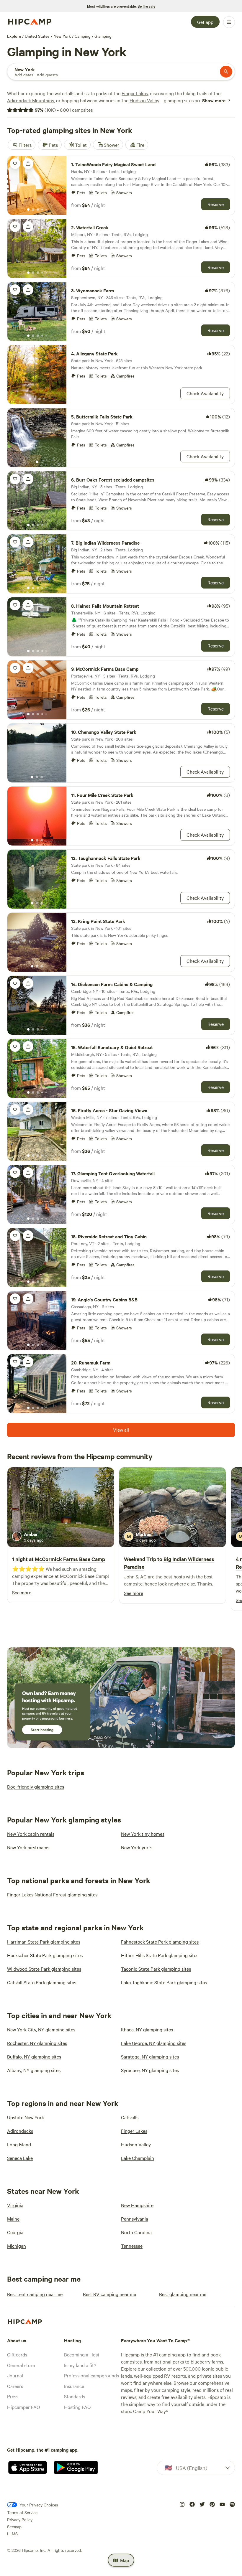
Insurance (74, 2386)
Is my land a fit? (80, 2365)
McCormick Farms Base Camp (70, 1559)
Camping (83, 36)
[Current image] (28, 210)
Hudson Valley (144, 100)
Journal (15, 2375)
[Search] (226, 72)
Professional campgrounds (91, 2375)
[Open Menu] (229, 22)
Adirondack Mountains (31, 100)
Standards (75, 2396)
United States (37, 36)
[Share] (28, 164)
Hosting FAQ (77, 2407)
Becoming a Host (82, 2354)
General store (21, 2365)
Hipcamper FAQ (23, 2407)
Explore (14, 36)
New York (62, 36)
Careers (15, 2386)
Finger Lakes (135, 93)
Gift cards (17, 2354)
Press (13, 2396)
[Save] (15, 164)
